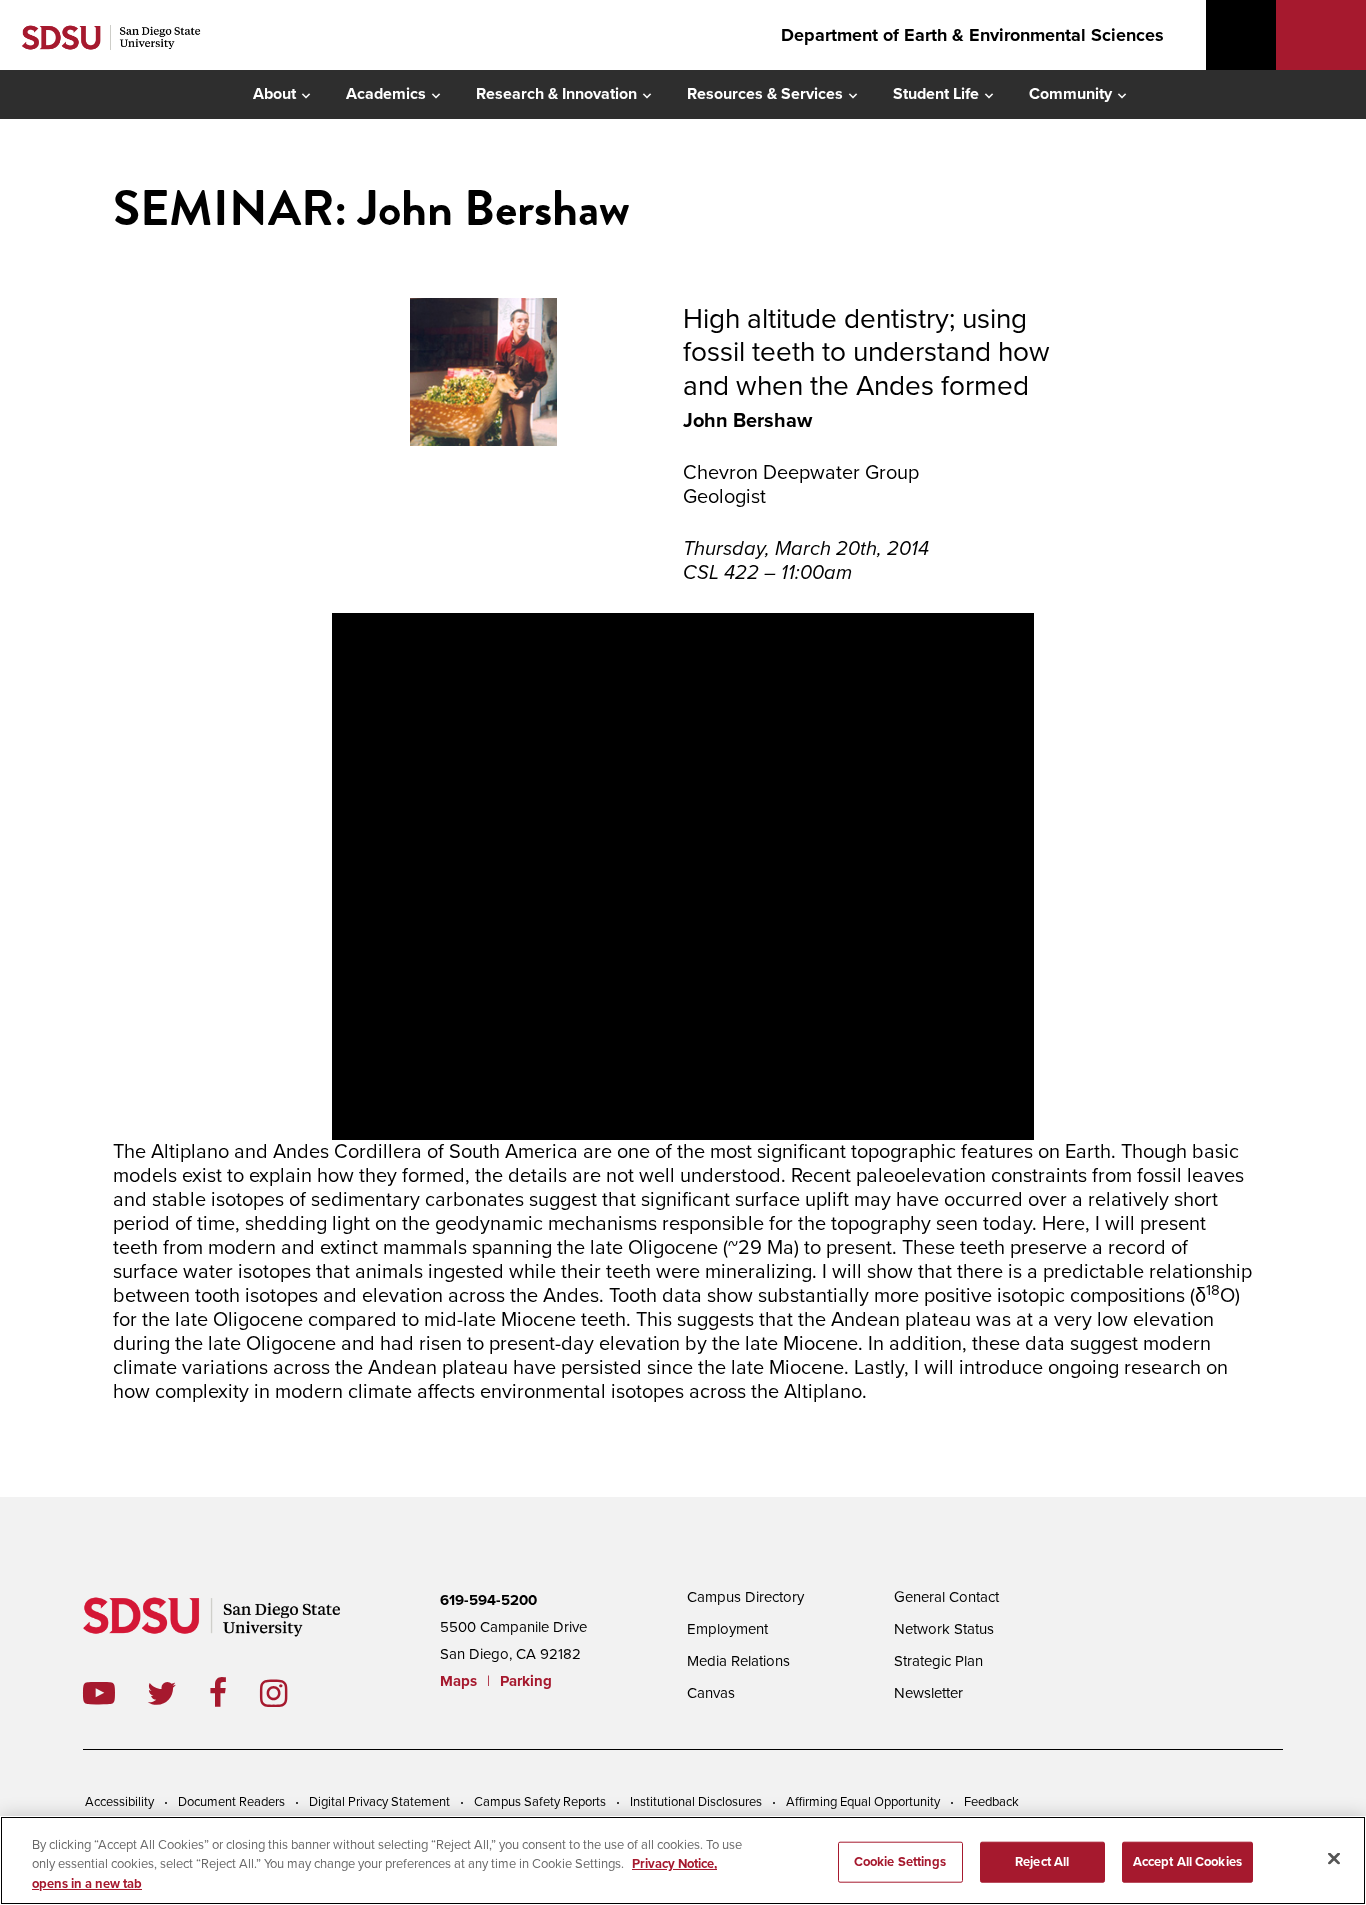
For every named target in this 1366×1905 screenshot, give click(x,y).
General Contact (946, 1597)
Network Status (944, 1629)
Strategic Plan (938, 1661)
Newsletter (928, 1693)
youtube (99, 1693)
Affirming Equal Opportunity (863, 1802)
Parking (526, 1681)
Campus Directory (745, 1597)
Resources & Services (765, 94)
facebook (234, 1693)
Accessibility (119, 1802)
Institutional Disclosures (696, 1802)
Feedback (991, 1802)
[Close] (1334, 1858)
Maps (458, 1681)
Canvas (711, 1693)
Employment (727, 1629)
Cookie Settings (900, 1861)
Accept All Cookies (1187, 1861)
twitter (178, 1693)
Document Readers (231, 1802)
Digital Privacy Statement (379, 1802)
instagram (289, 1693)
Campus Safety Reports (540, 1802)
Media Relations (738, 1661)
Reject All (1042, 1861)
